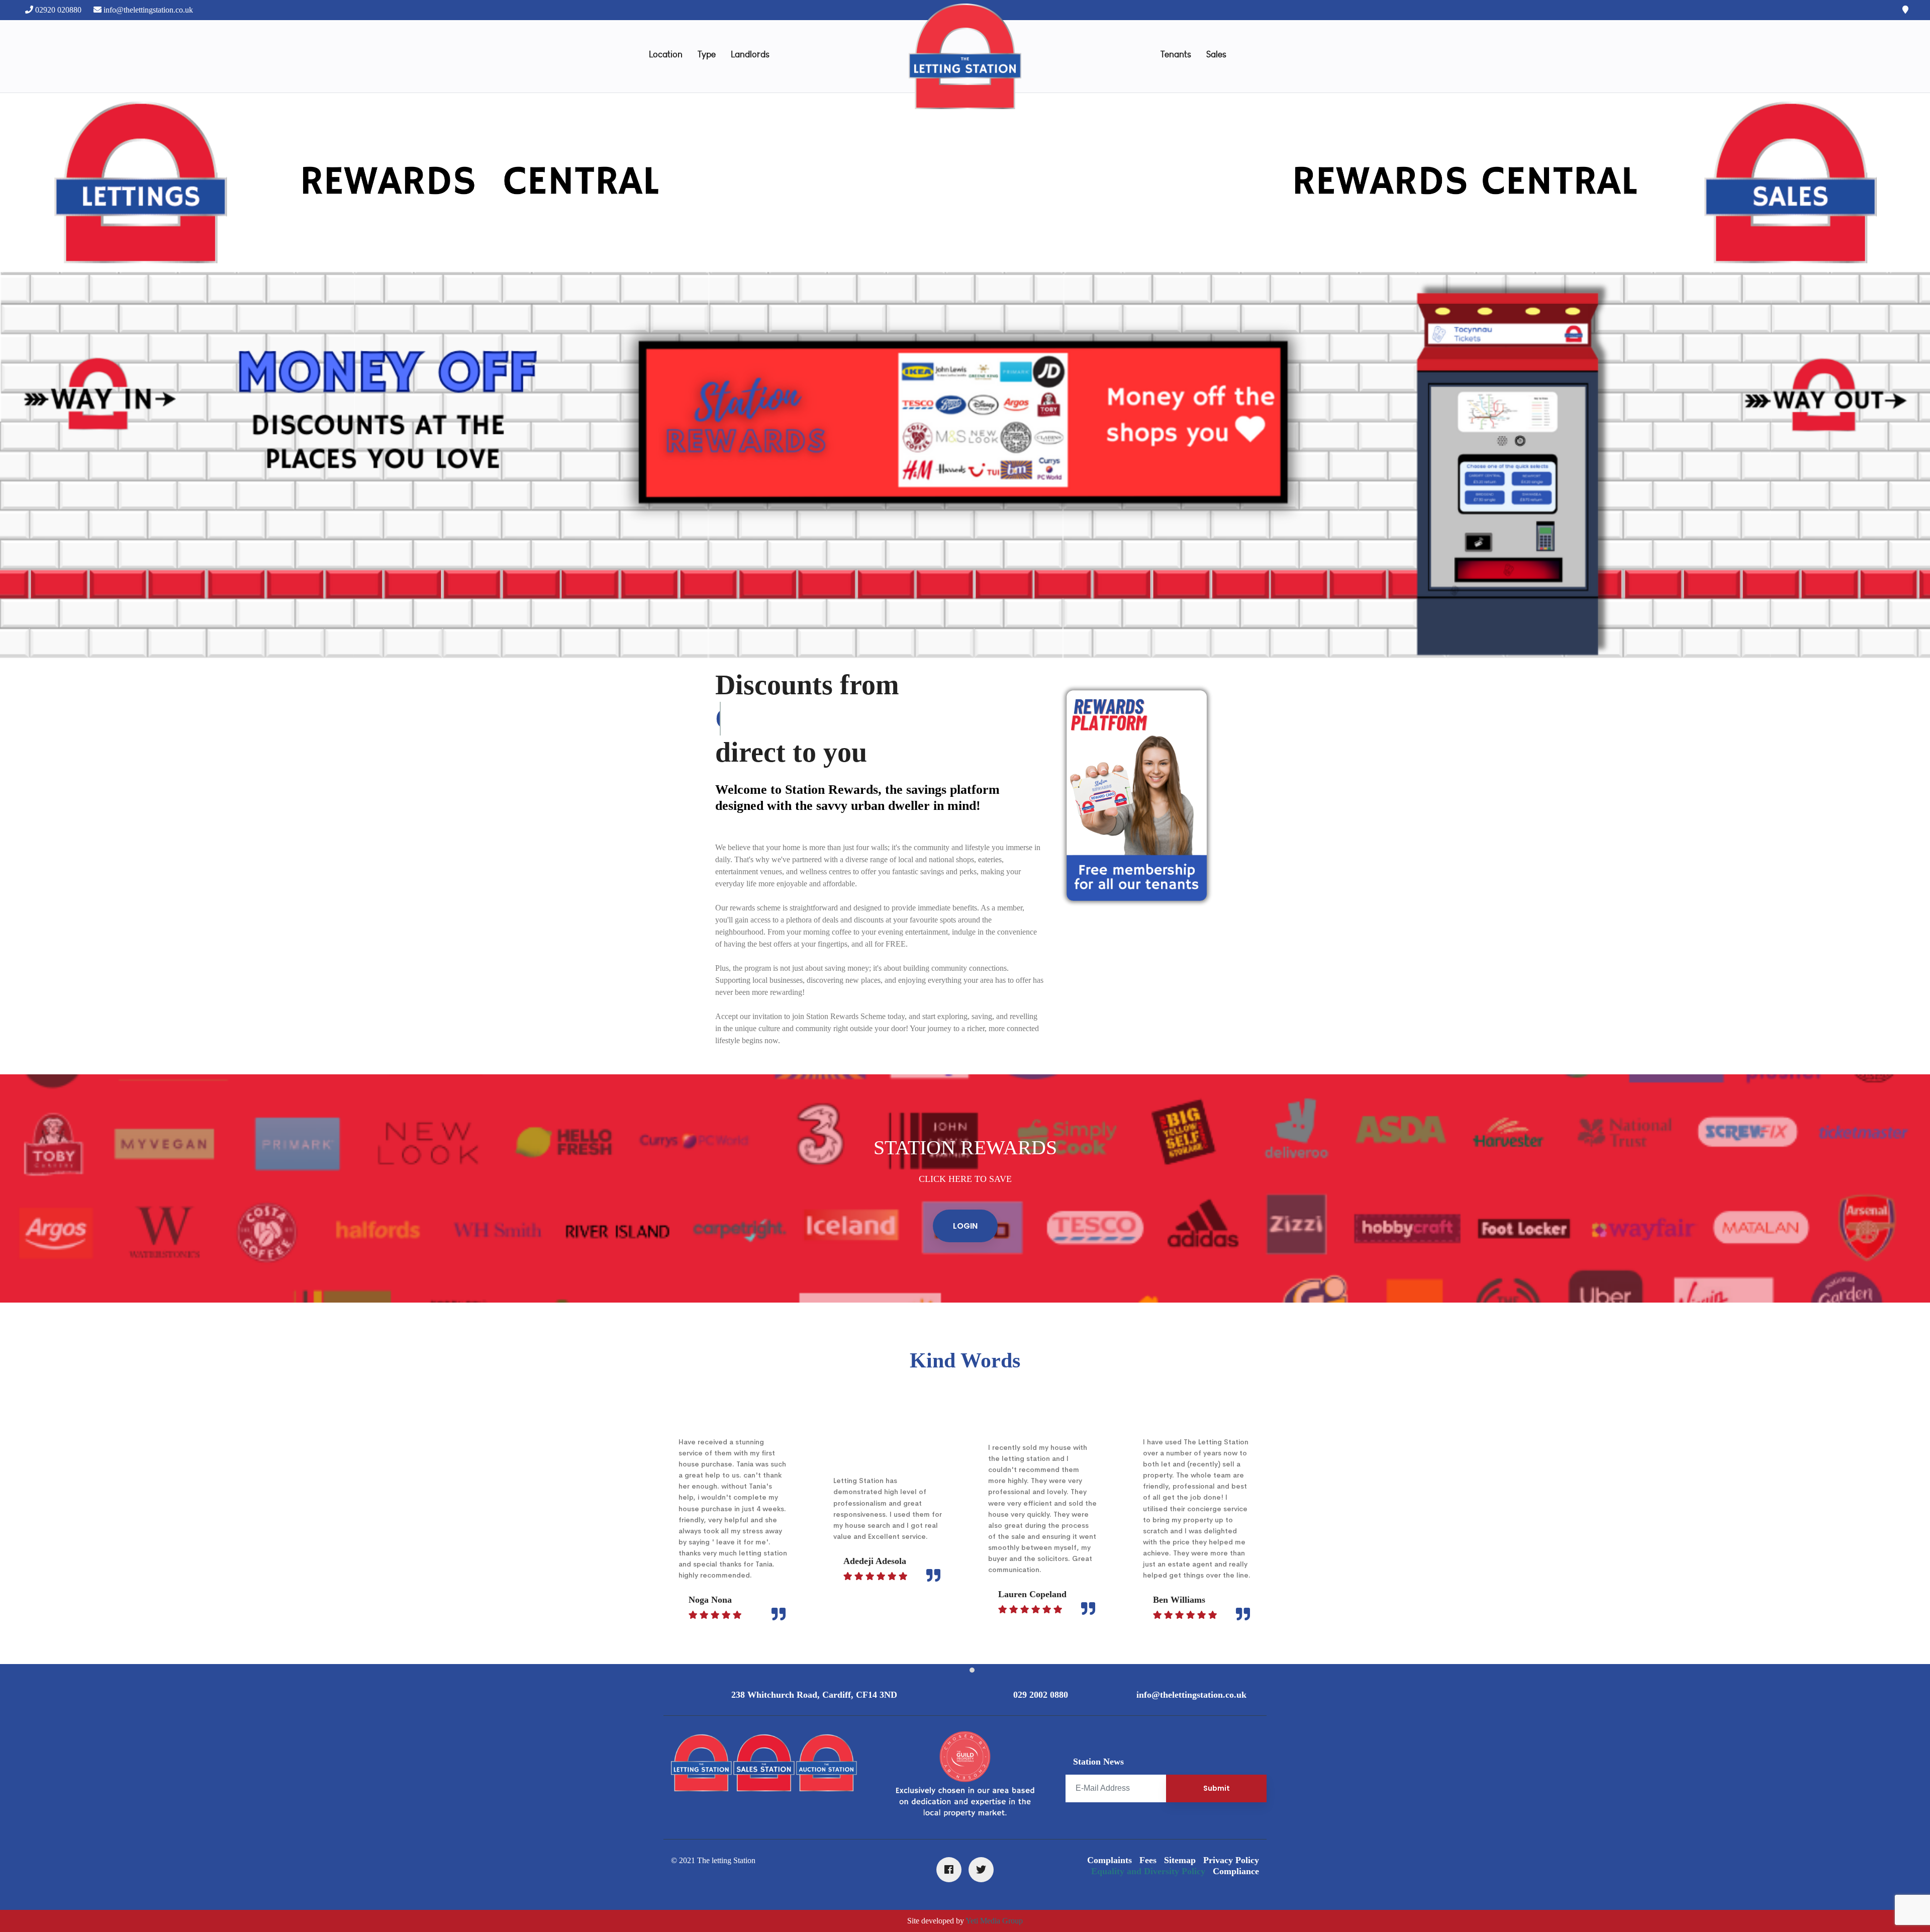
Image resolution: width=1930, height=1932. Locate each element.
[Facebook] (949, 1870)
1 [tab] (958, 1671)
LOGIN (965, 1226)
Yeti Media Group (994, 1921)
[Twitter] (981, 1870)
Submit (1217, 1788)
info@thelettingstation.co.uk (148, 10)
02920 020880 (58, 10)
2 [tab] (972, 1671)
